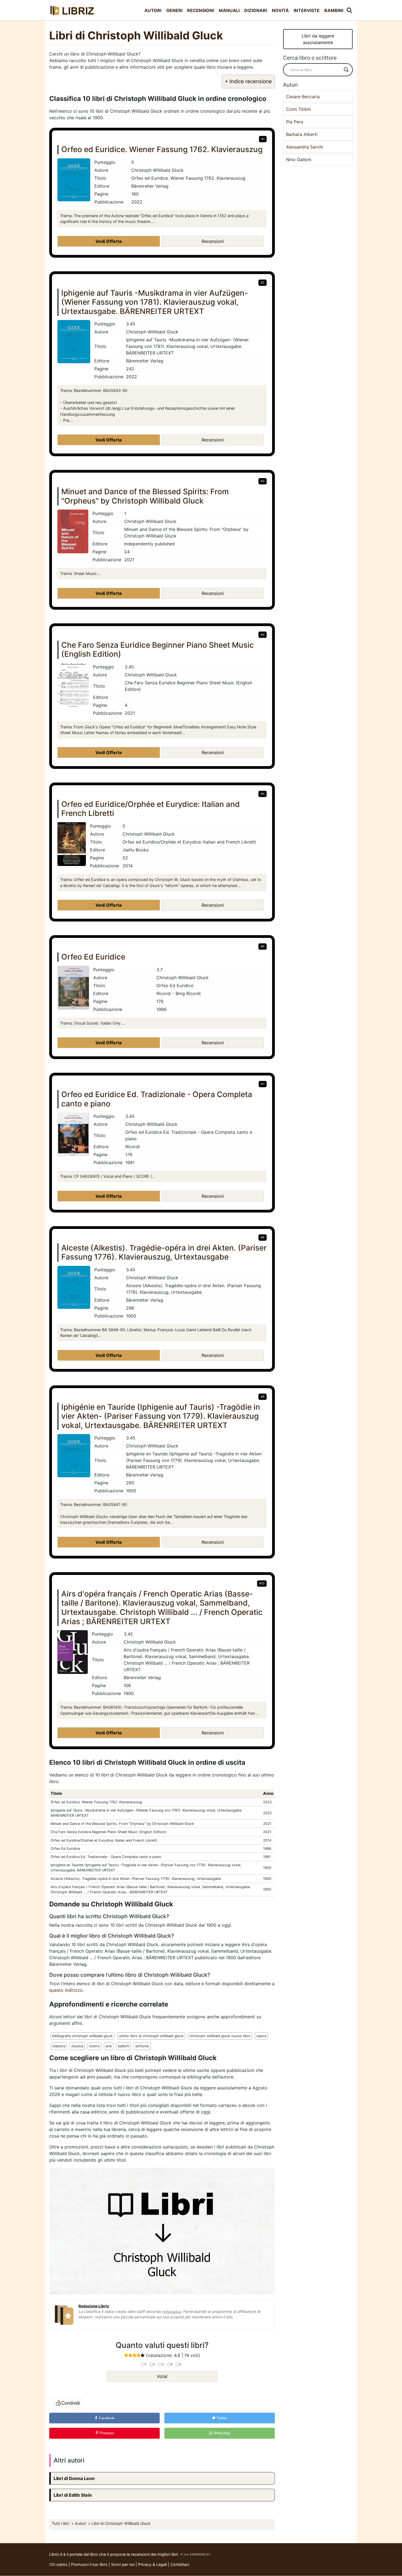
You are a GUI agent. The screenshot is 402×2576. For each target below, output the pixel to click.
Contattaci (180, 2564)
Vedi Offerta (109, 241)
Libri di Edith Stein (73, 2495)
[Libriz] (72, 10)
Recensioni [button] (213, 241)
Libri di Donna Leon (74, 2478)
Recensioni (200, 10)
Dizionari (256, 10)
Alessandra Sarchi (305, 147)
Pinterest (106, 2433)
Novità (280, 10)
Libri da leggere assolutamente (318, 39)
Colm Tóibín (298, 109)
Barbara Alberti (302, 134)
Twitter (221, 2418)
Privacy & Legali (153, 2564)
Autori (153, 10)
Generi (174, 10)
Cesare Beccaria (303, 97)
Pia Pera (295, 122)
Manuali (229, 10)
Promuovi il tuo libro (89, 2564)
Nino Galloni (299, 159)
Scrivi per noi (123, 2564)
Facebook (106, 2418)
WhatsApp (221, 2433)
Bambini (334, 10)
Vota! (162, 2376)
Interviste (307, 10)
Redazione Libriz (94, 2306)
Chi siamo (58, 2564)
